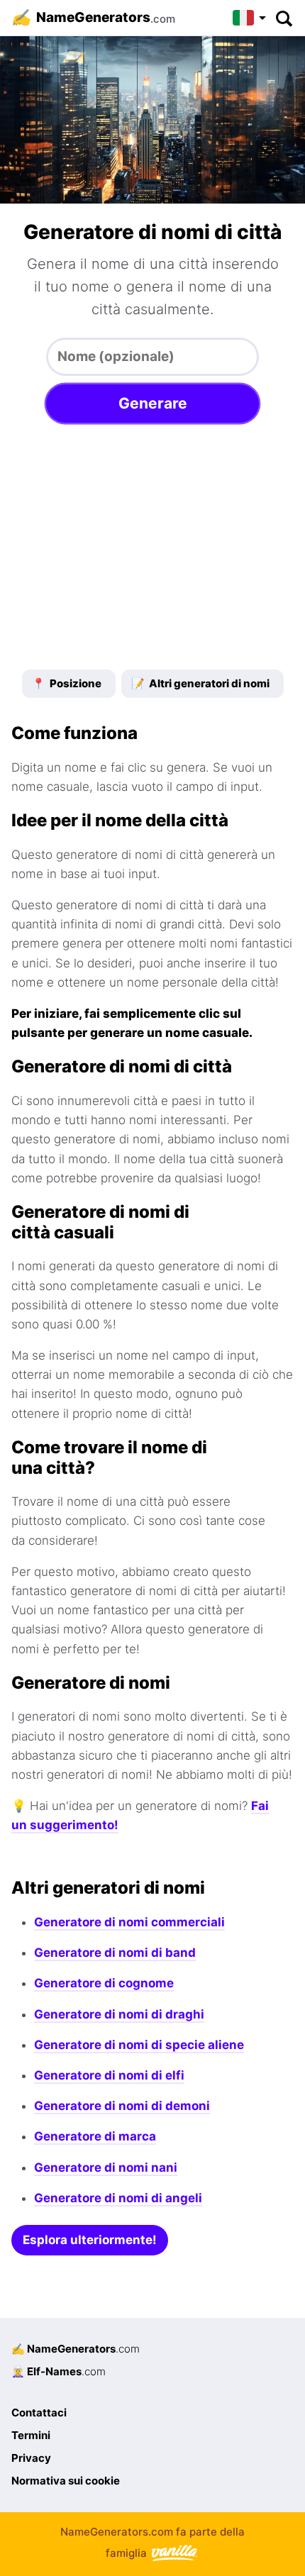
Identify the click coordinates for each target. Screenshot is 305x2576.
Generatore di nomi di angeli (118, 2198)
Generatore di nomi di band (115, 1953)
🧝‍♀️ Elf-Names (59, 2371)
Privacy (31, 2458)
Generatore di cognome (104, 1983)
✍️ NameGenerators (76, 2349)
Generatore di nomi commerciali (129, 1922)
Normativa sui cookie (66, 2481)
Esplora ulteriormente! (90, 2240)
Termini (31, 2435)
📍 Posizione (67, 683)
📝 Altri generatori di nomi (200, 683)
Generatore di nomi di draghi (119, 2014)
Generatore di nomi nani (106, 2167)
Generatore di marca (95, 2136)
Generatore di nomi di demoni (122, 2106)
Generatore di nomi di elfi (109, 2075)
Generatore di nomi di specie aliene (139, 2045)
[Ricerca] (283, 18)
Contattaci (39, 2413)
